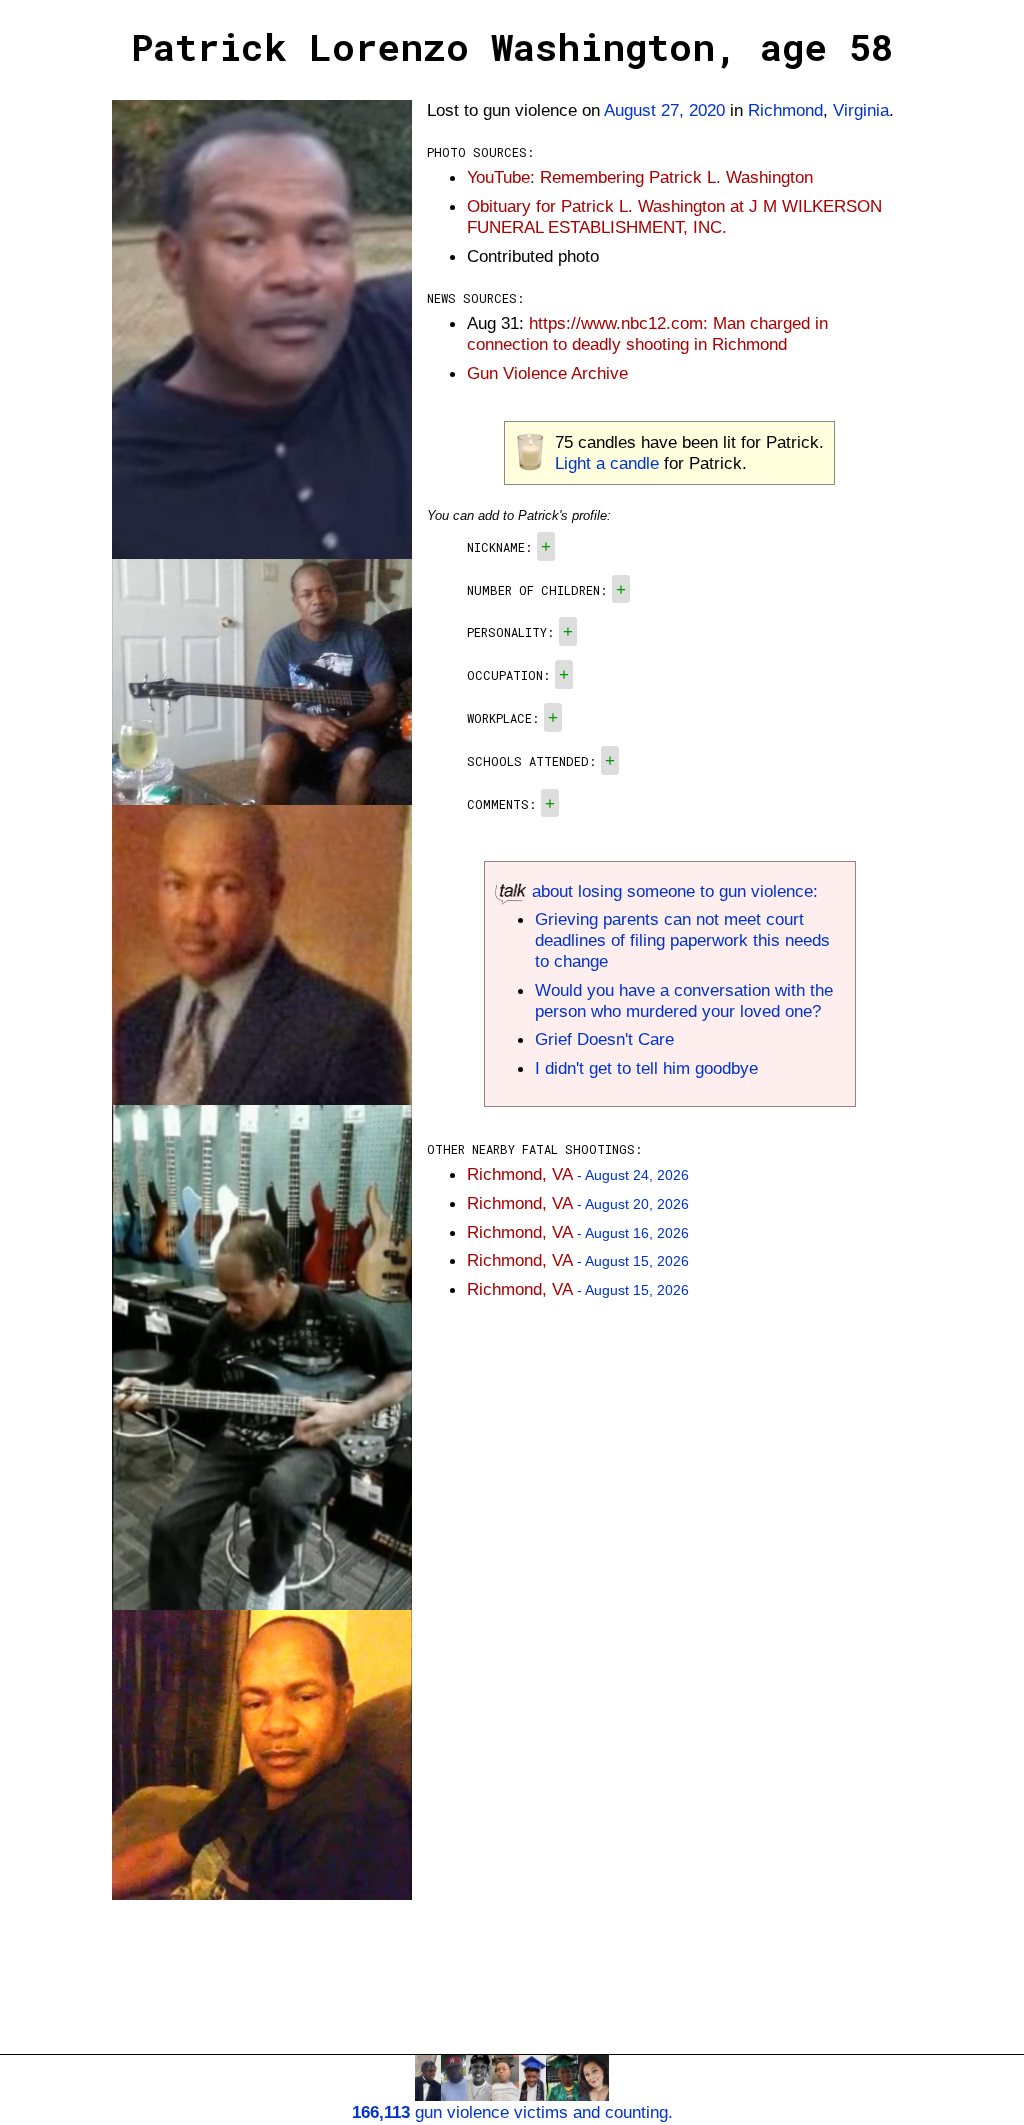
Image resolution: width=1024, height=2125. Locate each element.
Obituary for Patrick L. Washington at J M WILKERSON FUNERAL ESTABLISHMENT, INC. (674, 216)
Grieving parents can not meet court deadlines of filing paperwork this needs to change (682, 940)
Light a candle (607, 463)
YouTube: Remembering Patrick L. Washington (640, 177)
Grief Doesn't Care (604, 1039)
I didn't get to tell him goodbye (646, 1068)
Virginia (861, 110)
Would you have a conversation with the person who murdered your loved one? (684, 1000)
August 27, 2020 (664, 110)
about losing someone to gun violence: (672, 891)
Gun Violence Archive (547, 373)
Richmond (785, 110)
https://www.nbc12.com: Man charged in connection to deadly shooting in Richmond (647, 333)
